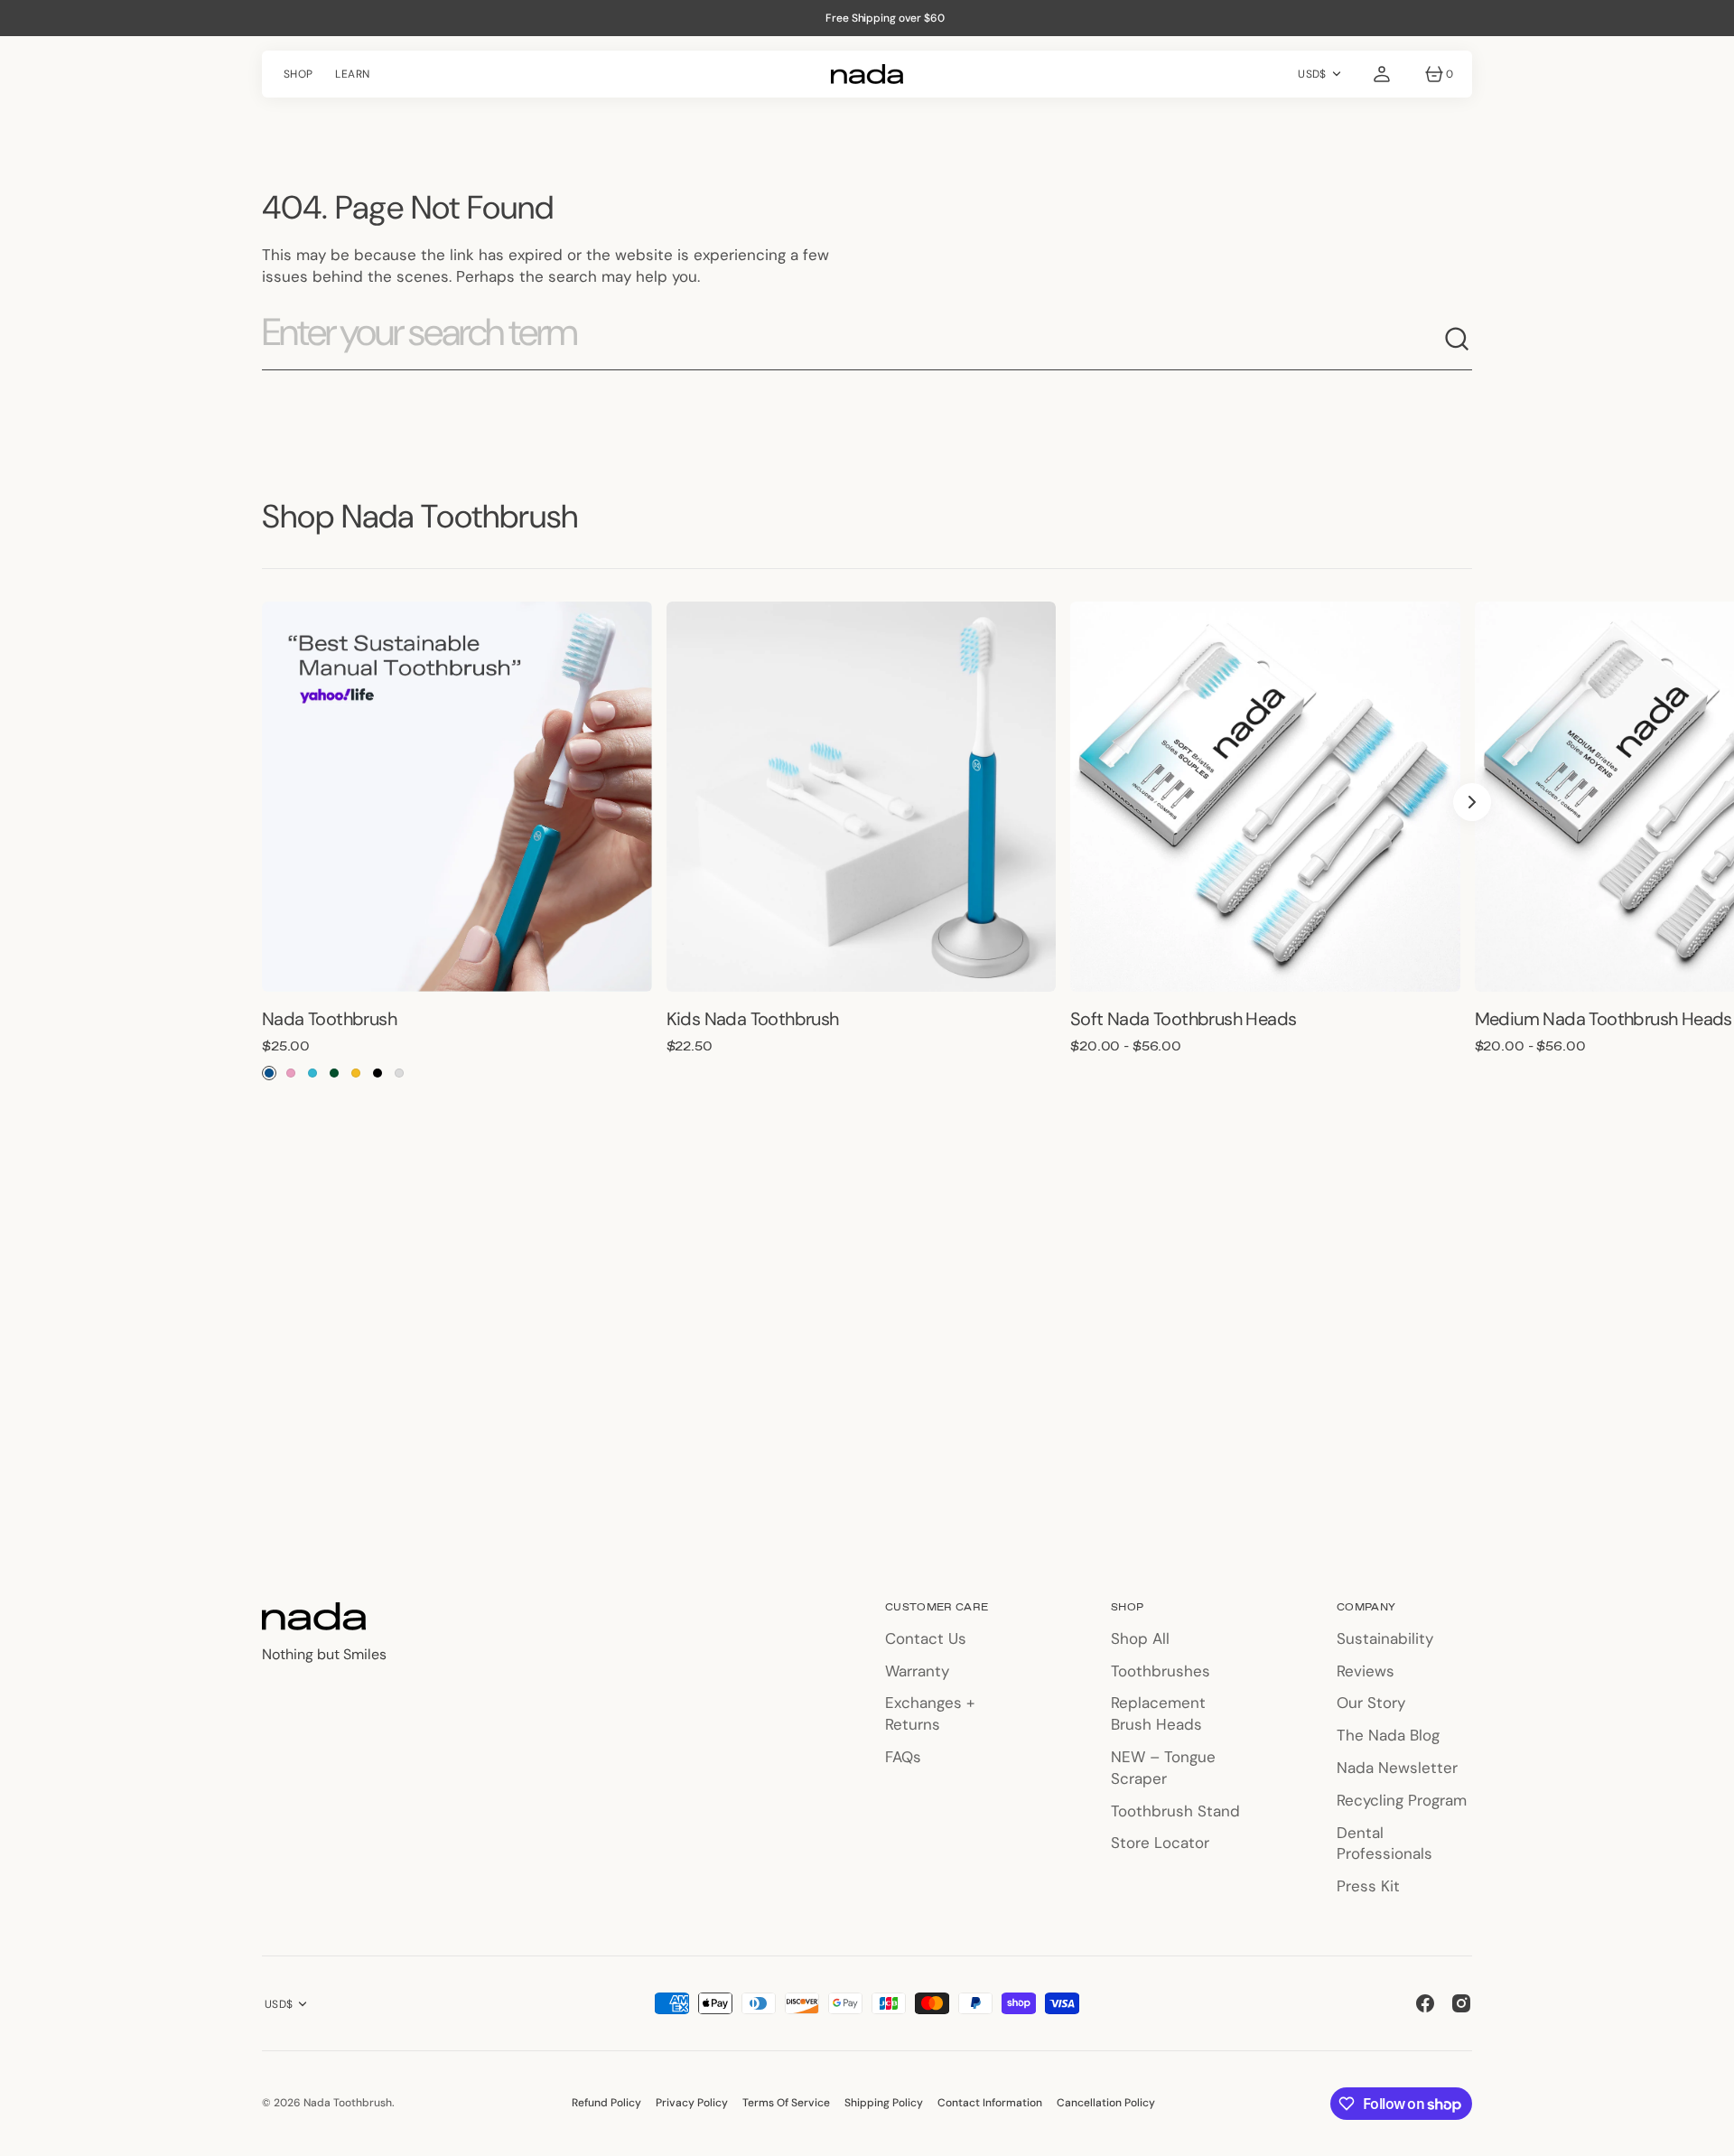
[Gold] (356, 1073)
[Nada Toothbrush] (867, 74)
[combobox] (853, 340)
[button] (1382, 74)
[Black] (378, 1073)
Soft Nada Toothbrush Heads (1183, 1019)
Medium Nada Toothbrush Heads (1603, 1019)
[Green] (334, 1073)
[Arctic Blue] (312, 1073)
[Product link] (457, 797)
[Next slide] (1472, 802)
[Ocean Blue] (269, 1073)
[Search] (1458, 340)
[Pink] (291, 1073)
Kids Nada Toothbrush (753, 1019)
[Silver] (399, 1073)
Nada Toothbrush (329, 1019)
